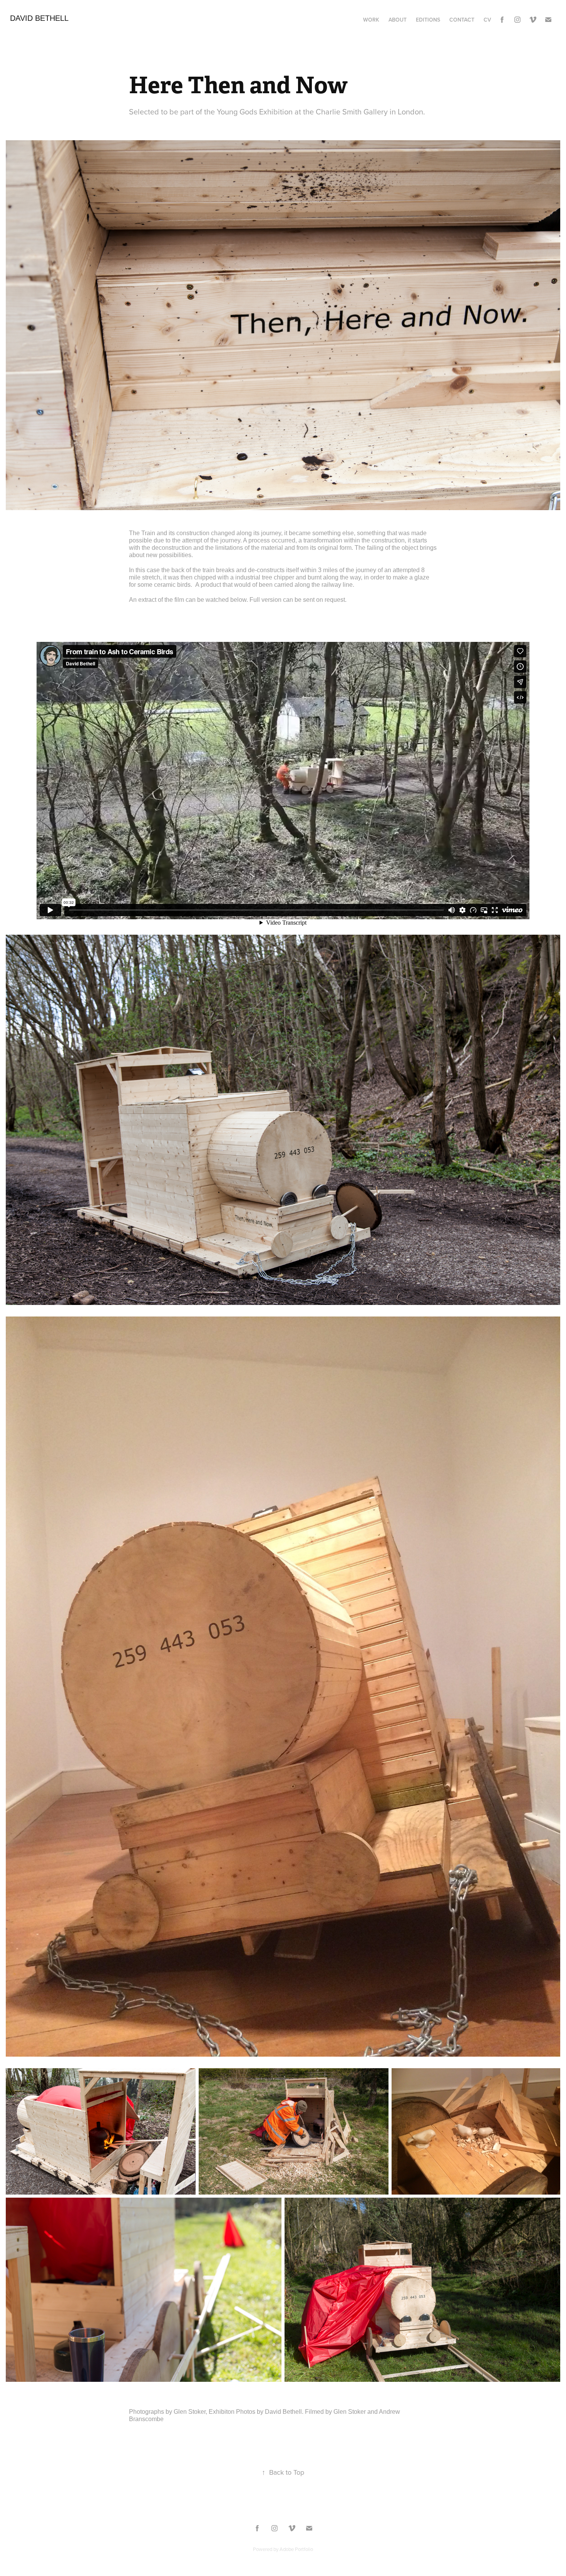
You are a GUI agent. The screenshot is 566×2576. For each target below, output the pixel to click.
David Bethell (39, 18)
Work (371, 20)
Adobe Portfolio (296, 2549)
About (398, 20)
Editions (428, 20)
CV (487, 20)
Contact (462, 20)
